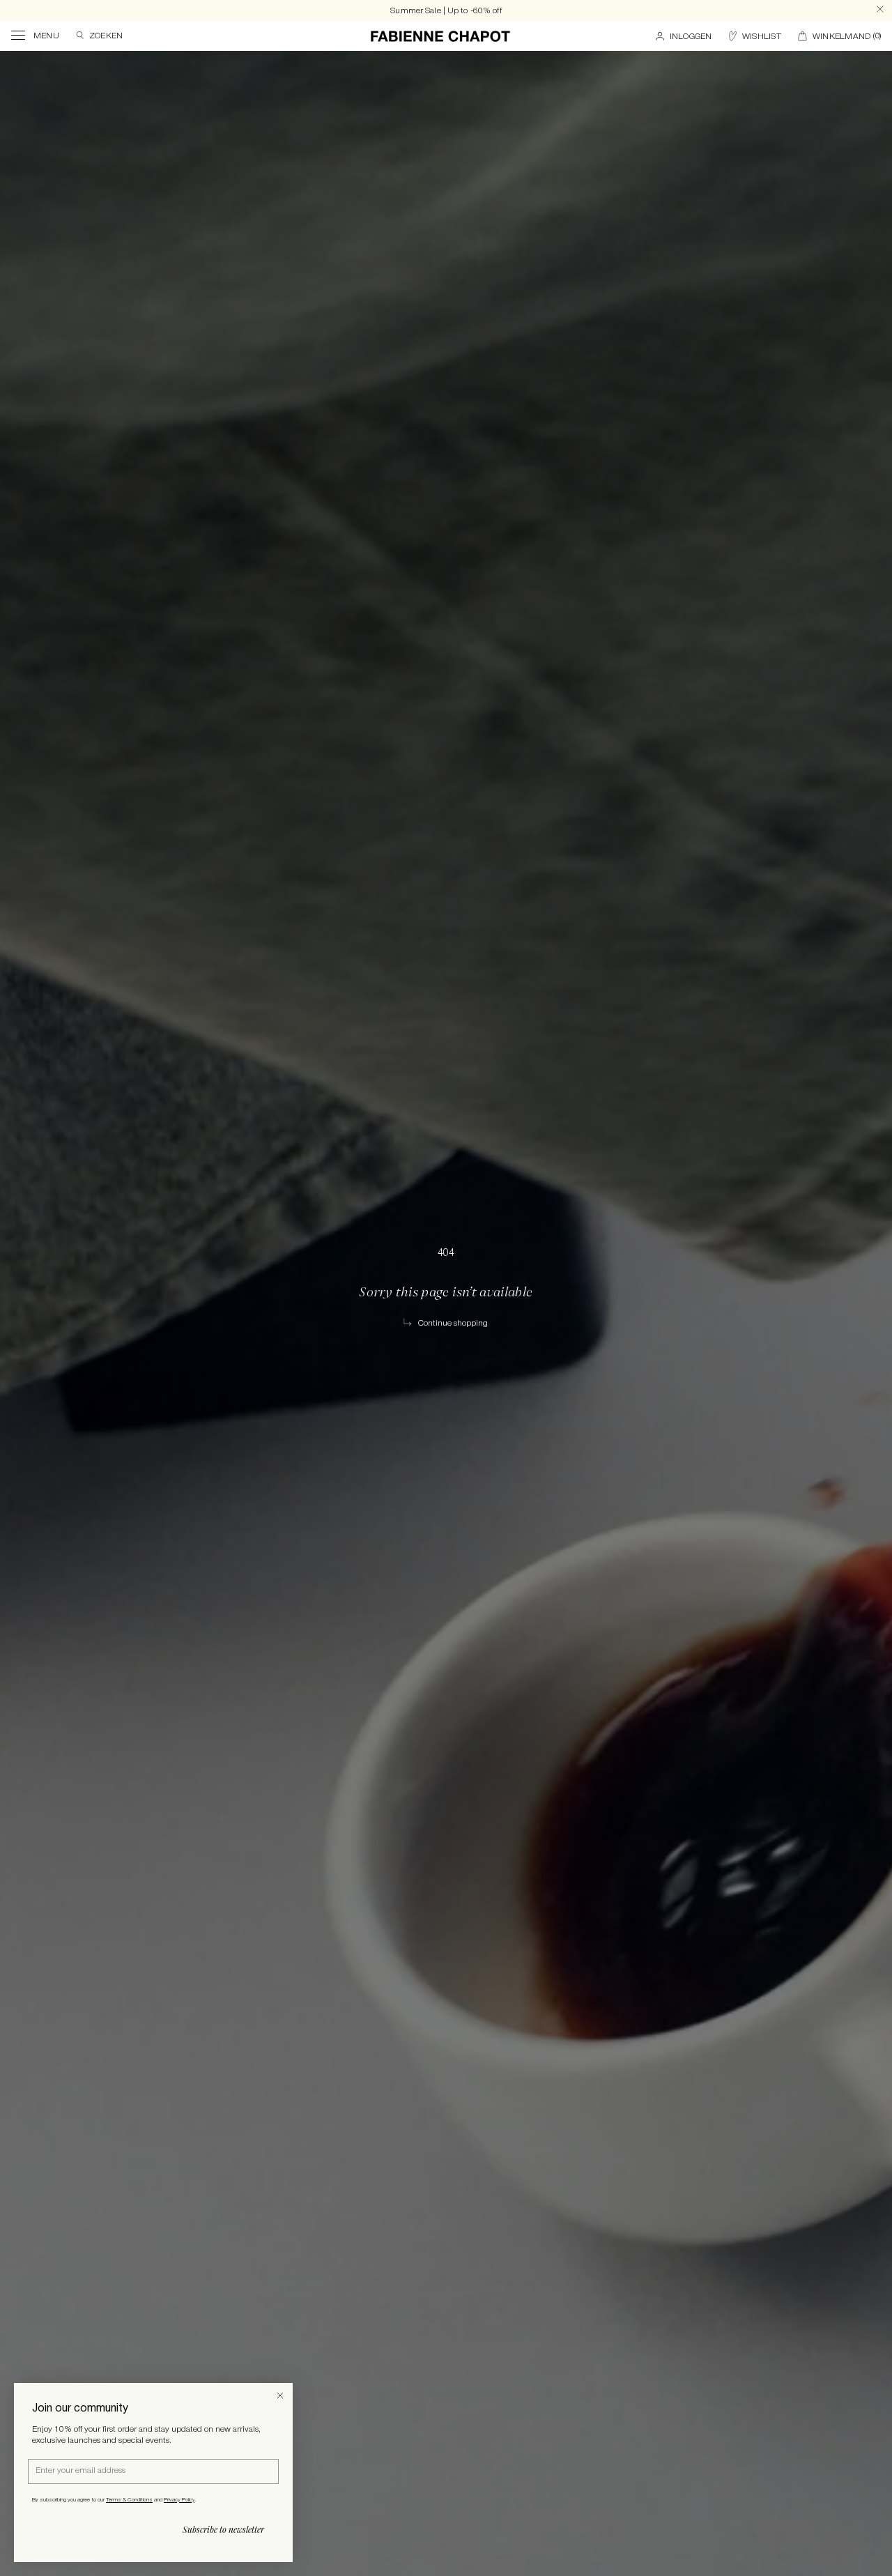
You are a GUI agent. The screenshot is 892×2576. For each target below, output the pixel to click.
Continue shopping (453, 1323)
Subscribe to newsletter (223, 2529)
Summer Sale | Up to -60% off (446, 11)
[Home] (440, 36)
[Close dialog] (280, 2395)
